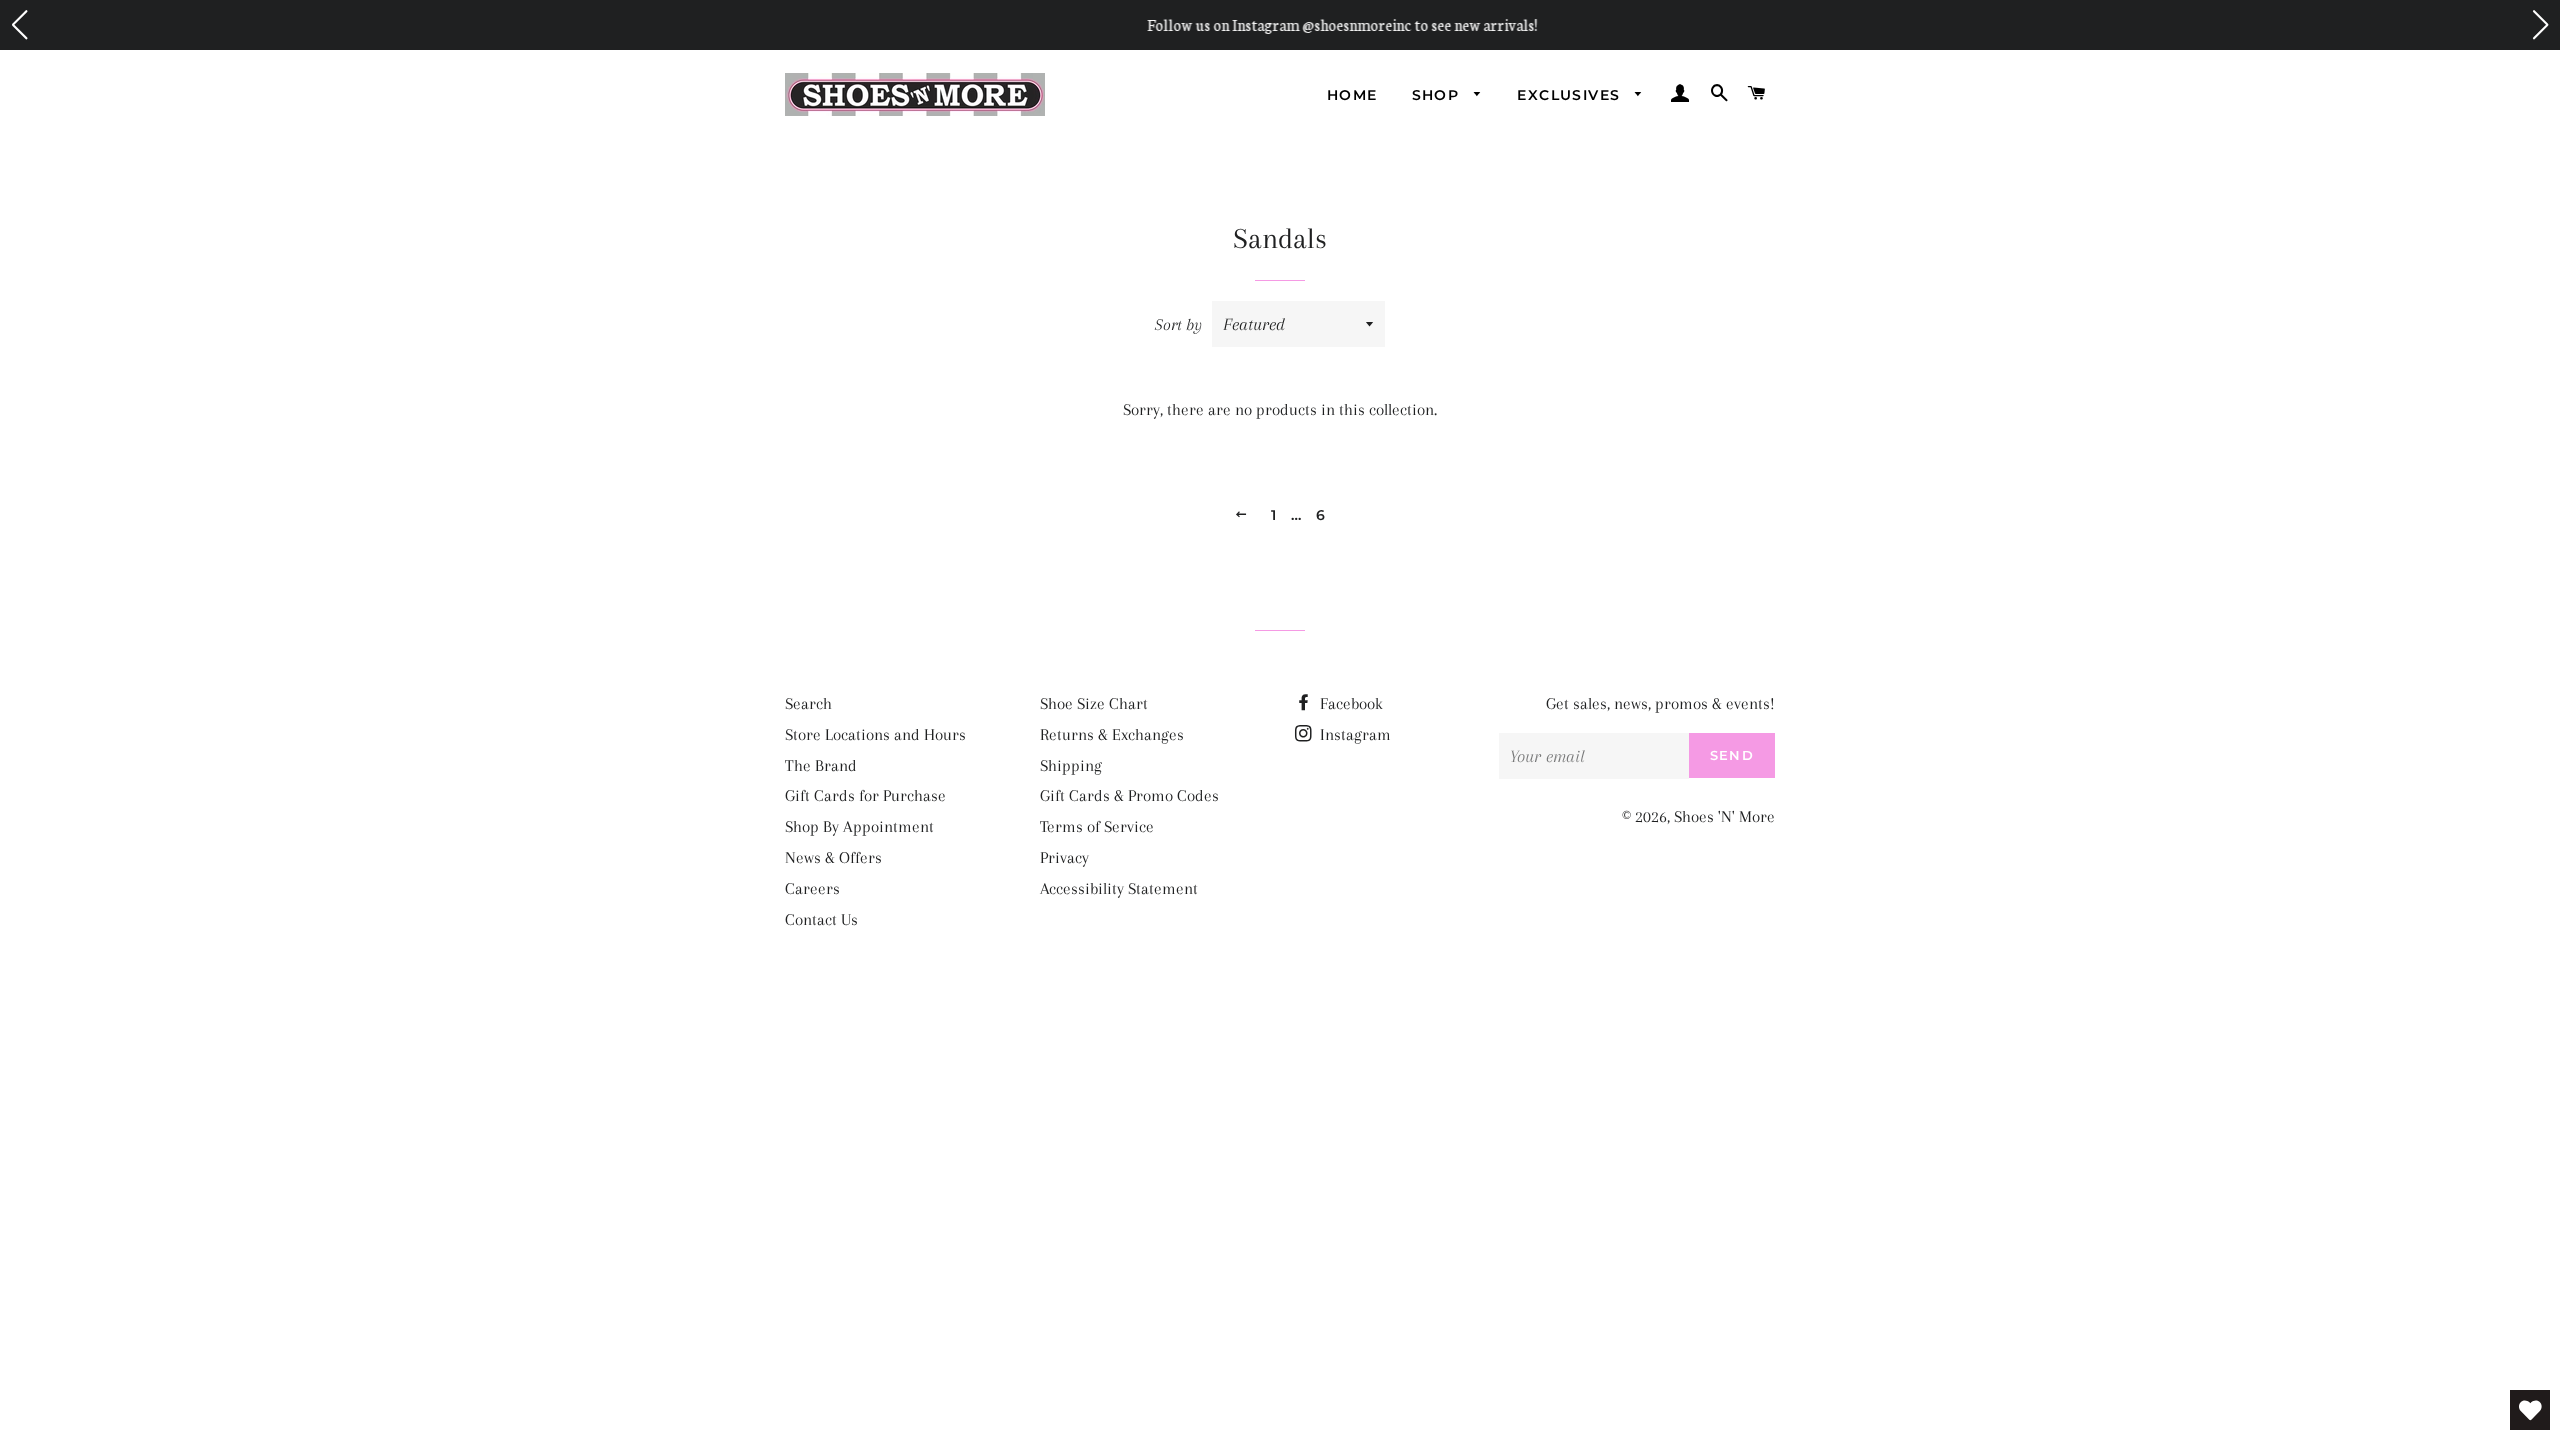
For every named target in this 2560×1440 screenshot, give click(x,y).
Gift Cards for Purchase (865, 795)
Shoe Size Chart (1094, 703)
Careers (812, 888)
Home (1352, 95)
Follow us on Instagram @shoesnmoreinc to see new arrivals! (1280, 24)
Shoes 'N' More (1724, 816)
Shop (1438, 95)
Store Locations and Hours (875, 734)
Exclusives (1571, 95)
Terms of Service (1097, 826)
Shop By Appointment (859, 826)
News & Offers (833, 857)
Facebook (1349, 703)
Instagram (1353, 734)
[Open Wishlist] (2530, 1410)
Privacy (1064, 857)
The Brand (821, 765)
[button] (19, 25)
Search (808, 703)
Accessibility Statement (1119, 888)
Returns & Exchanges (1112, 734)
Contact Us (821, 919)
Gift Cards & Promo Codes (1129, 795)
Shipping (1071, 765)
